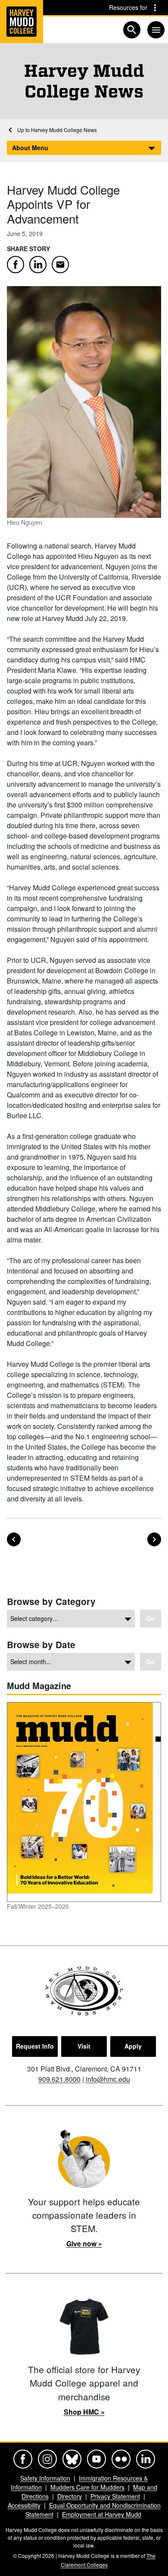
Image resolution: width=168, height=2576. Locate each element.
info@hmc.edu (108, 2079)
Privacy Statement (115, 2496)
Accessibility (24, 2505)
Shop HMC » (84, 2412)
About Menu (30, 148)
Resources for (128, 7)
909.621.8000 (59, 2079)
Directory (70, 2496)
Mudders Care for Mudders (87, 2487)
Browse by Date (41, 1644)
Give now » (84, 2243)
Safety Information (45, 2478)
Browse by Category (51, 1601)
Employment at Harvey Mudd (102, 2514)
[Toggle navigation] (156, 30)
